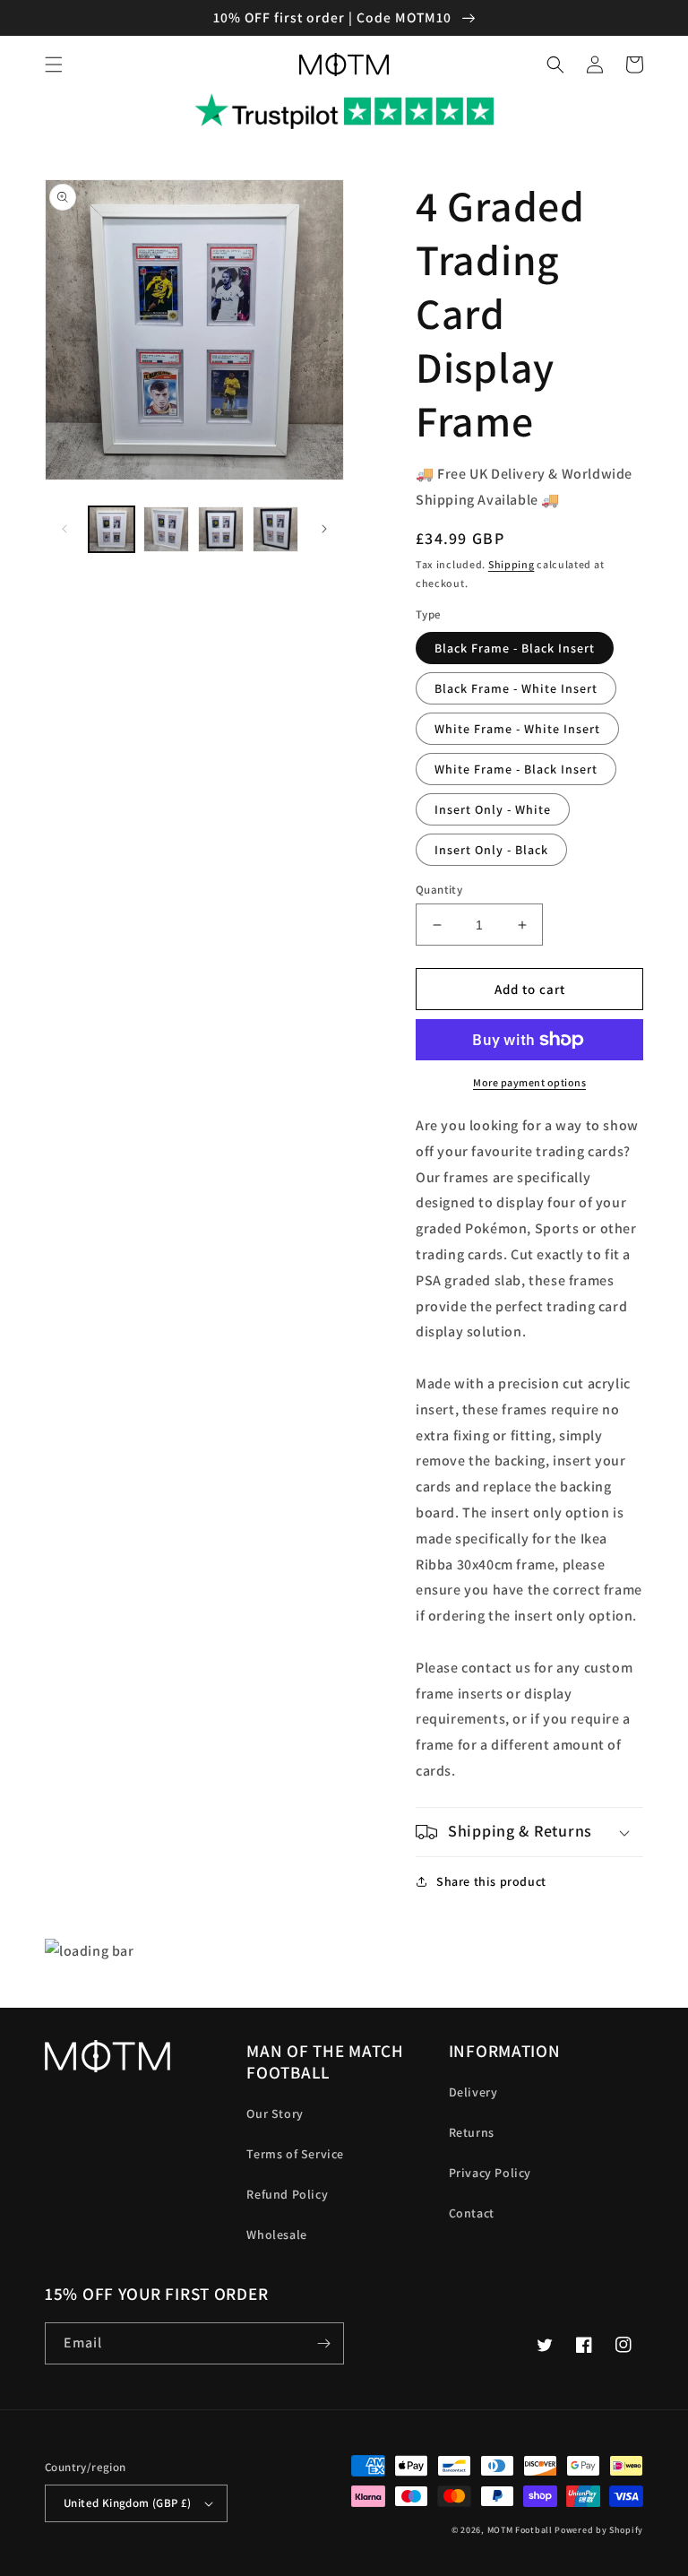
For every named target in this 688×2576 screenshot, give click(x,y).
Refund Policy (287, 2194)
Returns (472, 2132)
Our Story (275, 2114)
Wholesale (276, 2235)
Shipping (512, 564)
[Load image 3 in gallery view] (221, 529)
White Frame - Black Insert (516, 769)
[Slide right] (324, 529)
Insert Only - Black (491, 850)
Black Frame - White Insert (516, 688)
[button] (54, 65)
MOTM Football (520, 2530)
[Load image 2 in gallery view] (166, 529)
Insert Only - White (493, 809)
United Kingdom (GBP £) (128, 2503)
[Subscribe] (323, 2343)
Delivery (473, 2092)
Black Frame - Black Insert (515, 648)
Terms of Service (295, 2154)
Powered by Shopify (599, 2530)
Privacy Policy (490, 2173)
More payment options (529, 1082)
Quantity (439, 890)
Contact (472, 2213)
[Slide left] (64, 529)
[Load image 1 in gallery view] (112, 529)
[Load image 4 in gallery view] (275, 529)
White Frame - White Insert (517, 729)
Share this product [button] (491, 1881)
